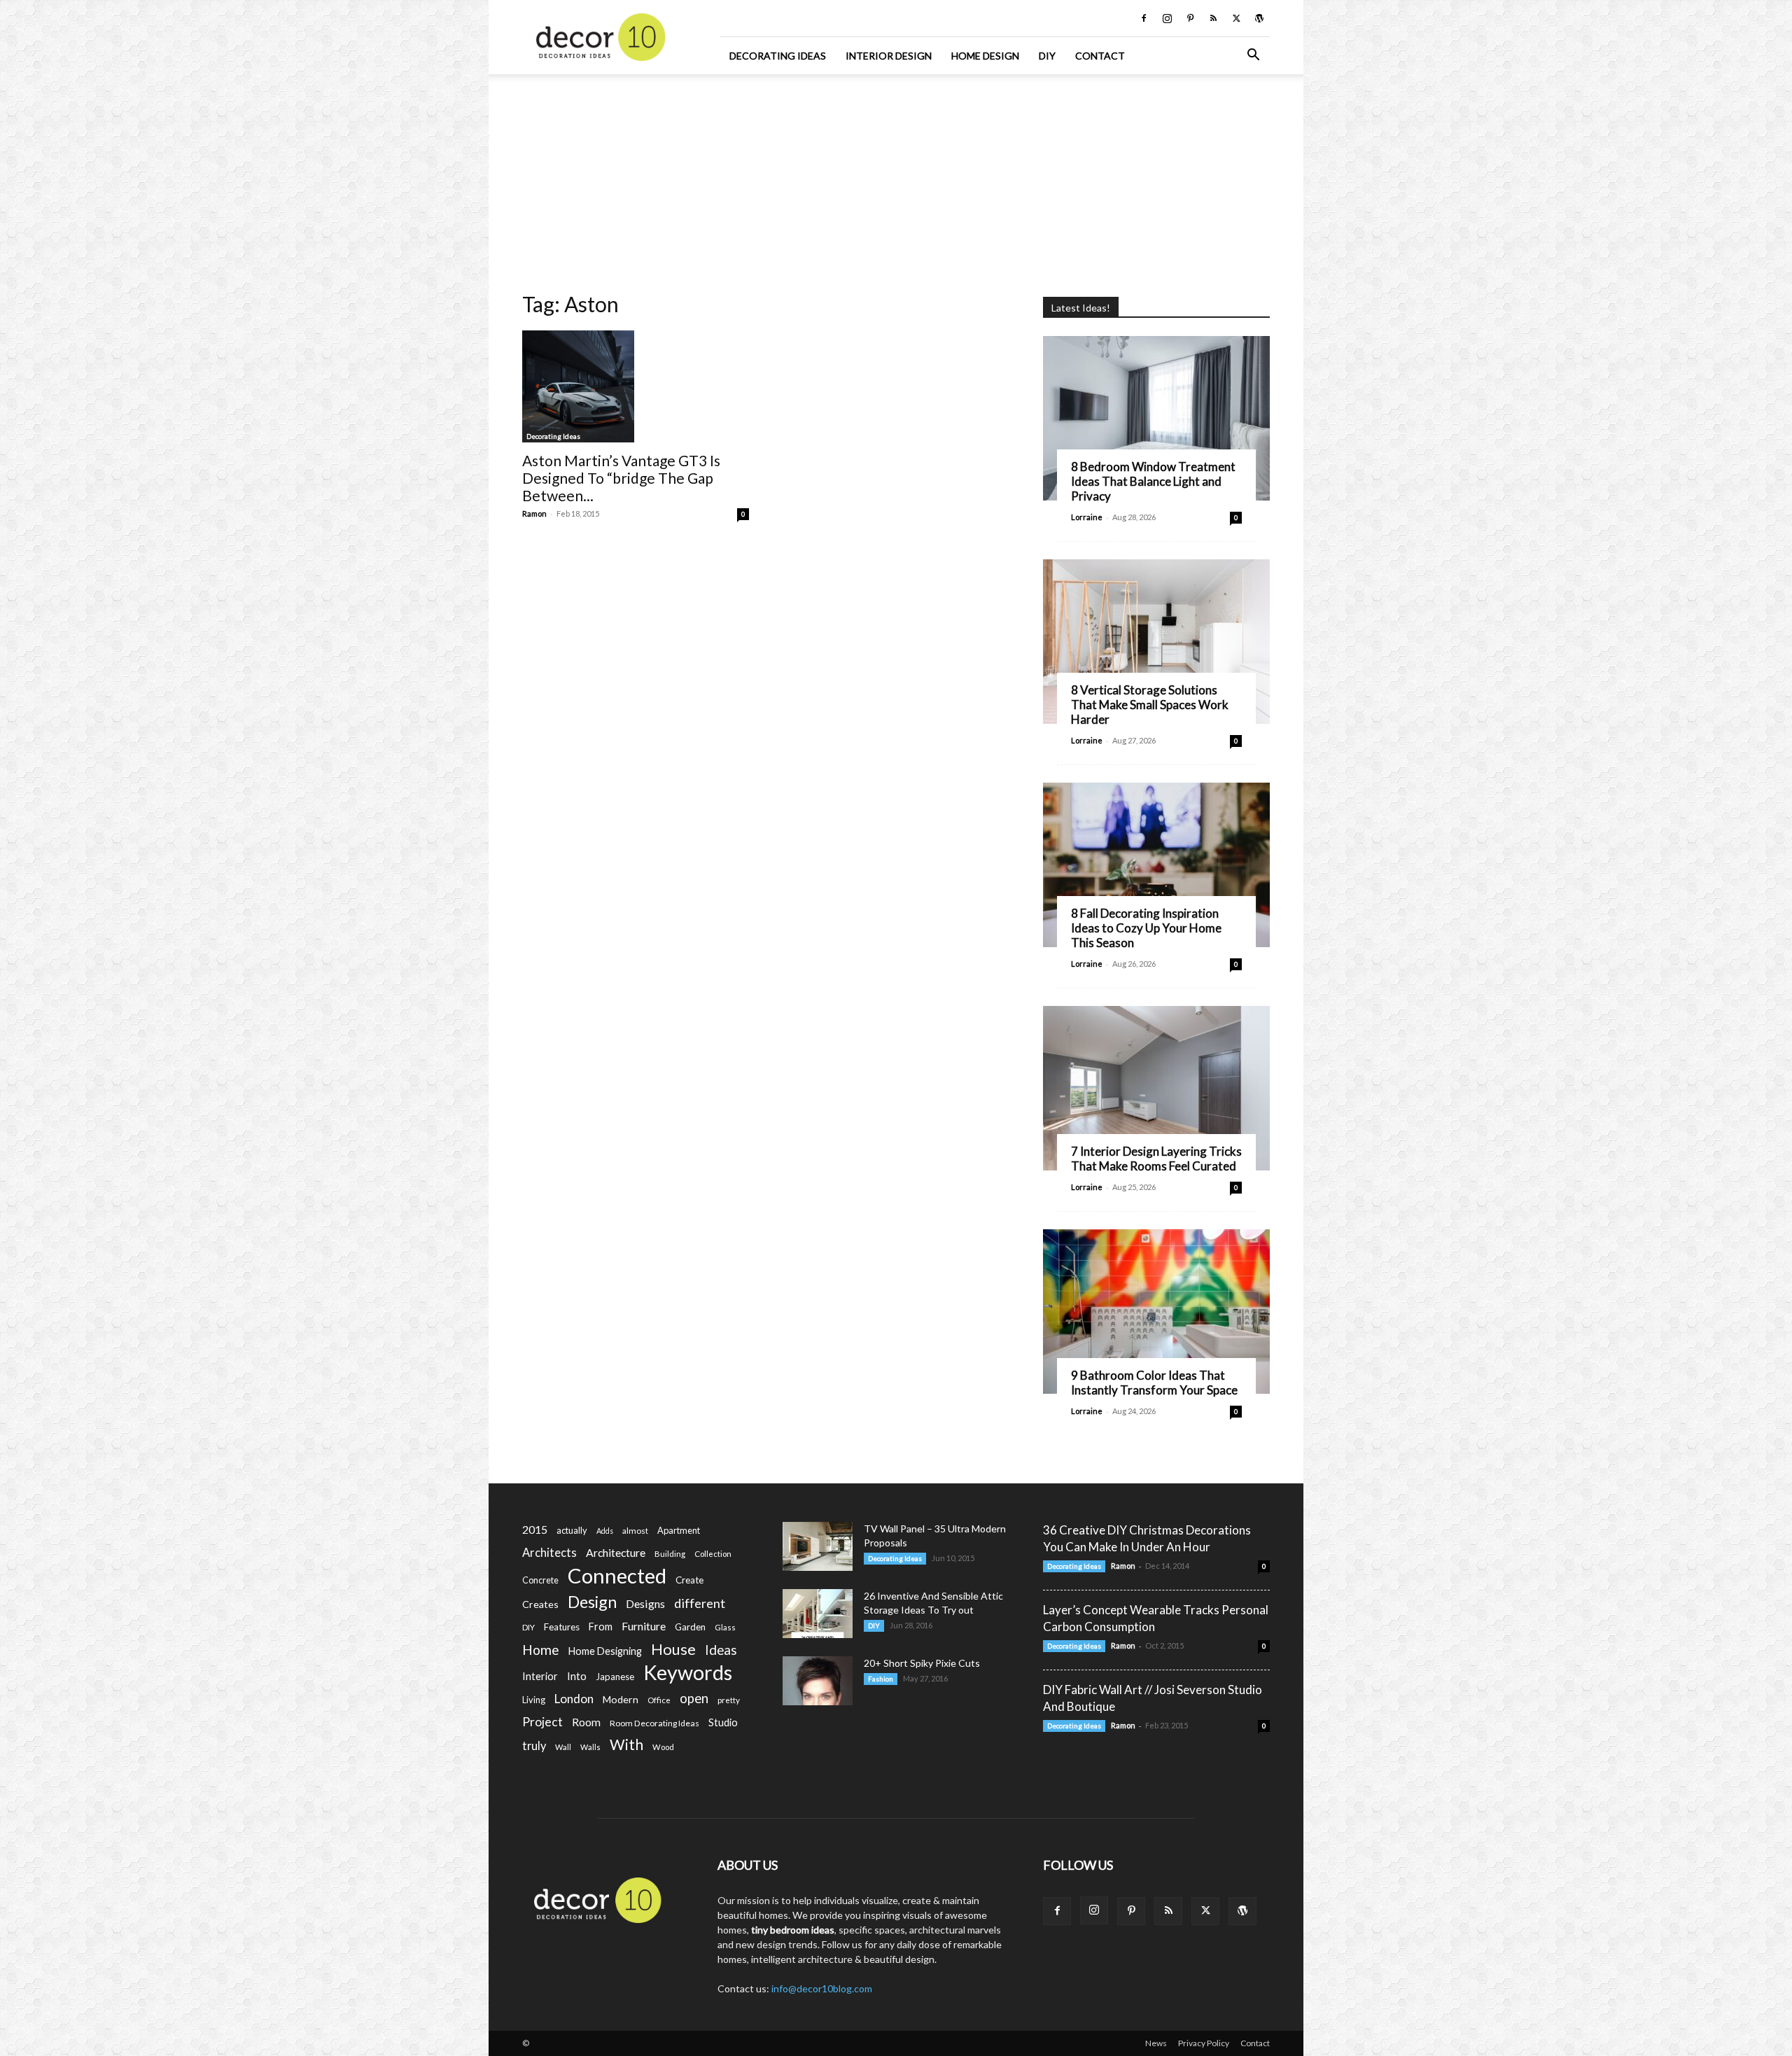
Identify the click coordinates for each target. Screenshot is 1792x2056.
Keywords (688, 1673)
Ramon (534, 513)
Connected (617, 1575)
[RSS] (1213, 18)
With (626, 1745)
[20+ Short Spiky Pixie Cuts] (818, 1681)
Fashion (881, 1679)
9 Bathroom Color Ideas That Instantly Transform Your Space (1154, 1383)
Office (659, 1700)
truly (534, 1746)
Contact (1100, 56)
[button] (1253, 56)
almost (635, 1531)
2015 (535, 1529)
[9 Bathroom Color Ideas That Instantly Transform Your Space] (1156, 1312)
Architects (549, 1553)
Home (541, 1650)
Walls (590, 1747)
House (673, 1649)
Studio (723, 1722)
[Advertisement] (896, 179)
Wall (563, 1747)
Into (577, 1676)
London (574, 1699)
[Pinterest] (1190, 18)
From (601, 1627)
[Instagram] (1167, 18)
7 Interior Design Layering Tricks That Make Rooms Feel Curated (1156, 1159)
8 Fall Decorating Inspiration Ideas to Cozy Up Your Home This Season (1146, 928)
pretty (729, 1700)
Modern (621, 1699)
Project (542, 1722)
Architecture (616, 1552)
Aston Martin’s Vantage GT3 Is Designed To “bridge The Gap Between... (621, 478)
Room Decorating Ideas (654, 1723)
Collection (713, 1554)
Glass (725, 1627)
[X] (1236, 18)
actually (572, 1530)
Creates (540, 1604)
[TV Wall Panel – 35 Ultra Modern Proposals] (818, 1546)
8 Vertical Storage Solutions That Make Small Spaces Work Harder (1150, 705)
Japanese (615, 1677)
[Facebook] (1144, 18)
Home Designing (605, 1651)
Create (689, 1580)
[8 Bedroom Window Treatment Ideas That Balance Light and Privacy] (1156, 418)
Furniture (644, 1626)
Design (592, 1602)
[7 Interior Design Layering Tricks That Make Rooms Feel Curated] (1156, 1088)
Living (534, 1700)
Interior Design (889, 56)
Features (562, 1627)
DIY (1047, 56)
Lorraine (1087, 517)
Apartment (679, 1530)
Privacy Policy (1204, 2043)
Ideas (721, 1650)
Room (586, 1722)
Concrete (540, 1580)
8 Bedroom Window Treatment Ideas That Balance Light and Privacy (1153, 481)
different (700, 1603)
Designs (645, 1603)
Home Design (985, 56)
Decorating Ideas (778, 56)
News (1156, 2043)
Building (670, 1554)
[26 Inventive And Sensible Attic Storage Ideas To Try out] (818, 1614)
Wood (663, 1747)
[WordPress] (1259, 18)
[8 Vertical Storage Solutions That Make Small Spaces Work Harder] (1156, 642)
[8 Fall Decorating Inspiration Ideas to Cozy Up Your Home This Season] (1156, 865)
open (694, 1699)
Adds (605, 1531)
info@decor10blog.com (822, 1988)
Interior (540, 1676)
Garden (690, 1627)
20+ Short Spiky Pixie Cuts (922, 1663)
